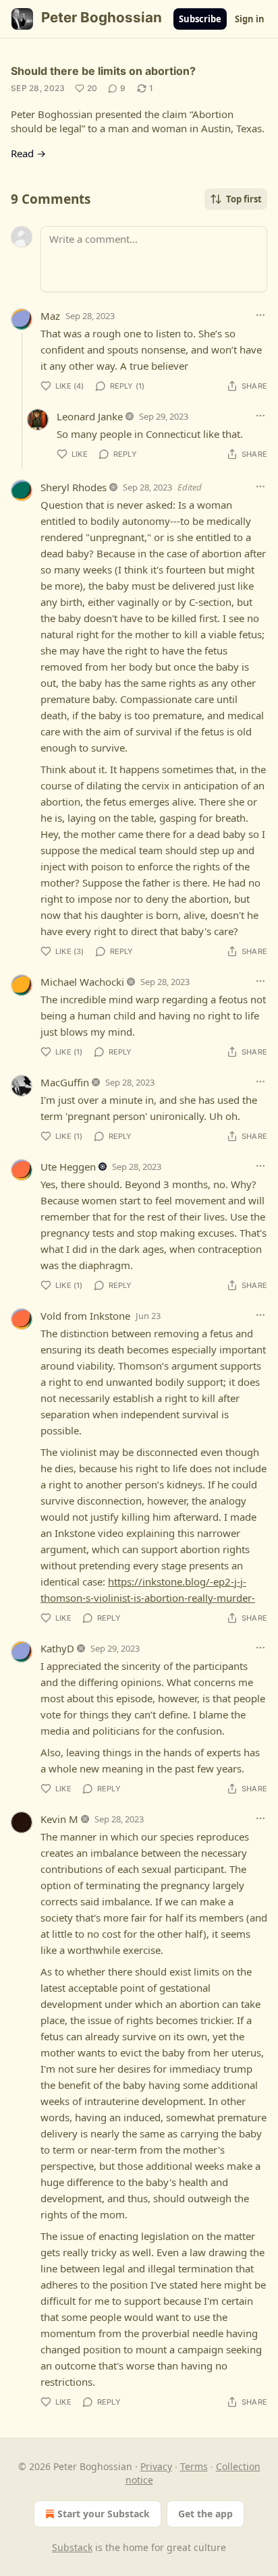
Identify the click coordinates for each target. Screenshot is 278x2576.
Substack (72, 2547)
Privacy (156, 2466)
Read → (28, 153)
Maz (50, 316)
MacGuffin (65, 1082)
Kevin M (59, 1819)
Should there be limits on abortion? (103, 71)
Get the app (205, 2514)
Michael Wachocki (82, 982)
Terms (194, 2466)
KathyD (57, 1648)
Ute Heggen (68, 1167)
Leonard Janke (90, 416)
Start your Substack (104, 2514)
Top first (244, 199)
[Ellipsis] (260, 315)
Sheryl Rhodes (74, 487)
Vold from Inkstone (85, 1316)
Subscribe (200, 19)
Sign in (250, 19)
